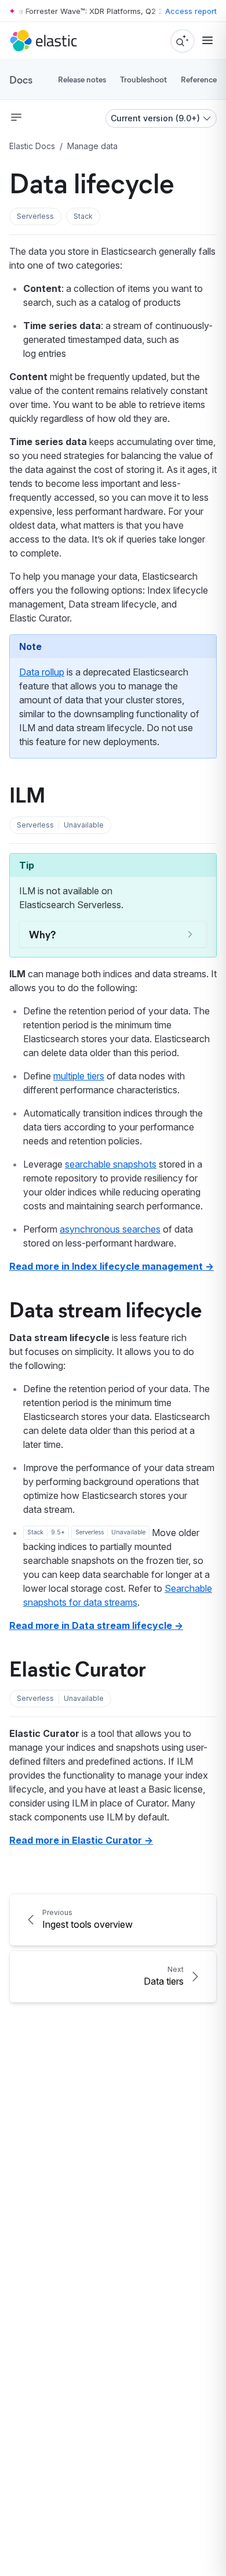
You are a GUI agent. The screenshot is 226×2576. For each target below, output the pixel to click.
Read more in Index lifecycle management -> (112, 1266)
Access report (191, 11)
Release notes (82, 79)
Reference (199, 79)
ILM (27, 794)
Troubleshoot (143, 79)
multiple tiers (79, 1076)
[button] (35, 216)
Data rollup (42, 672)
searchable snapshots (111, 1164)
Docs (21, 80)
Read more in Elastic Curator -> (81, 1840)
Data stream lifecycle (105, 1309)
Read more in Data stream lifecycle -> (96, 1625)
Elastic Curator (78, 1668)
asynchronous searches (110, 1229)
